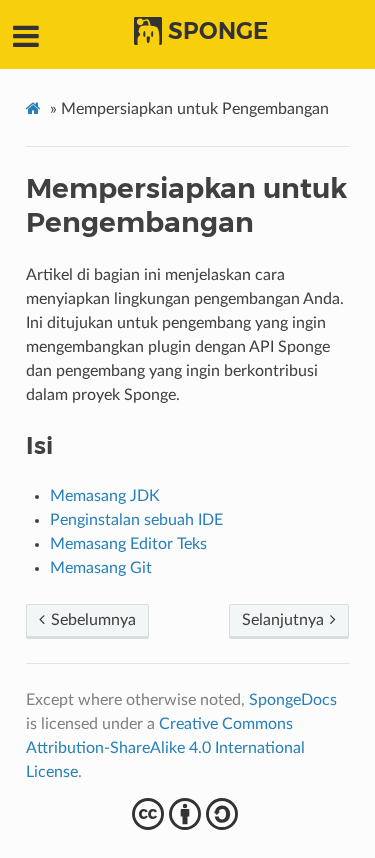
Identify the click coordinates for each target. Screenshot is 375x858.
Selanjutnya (285, 620)
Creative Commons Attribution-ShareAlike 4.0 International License (165, 748)
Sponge (218, 31)
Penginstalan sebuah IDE (136, 520)
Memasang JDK (105, 496)
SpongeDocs (293, 700)
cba (187, 814)
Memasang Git (101, 568)
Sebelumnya (91, 620)
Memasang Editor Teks (128, 544)
